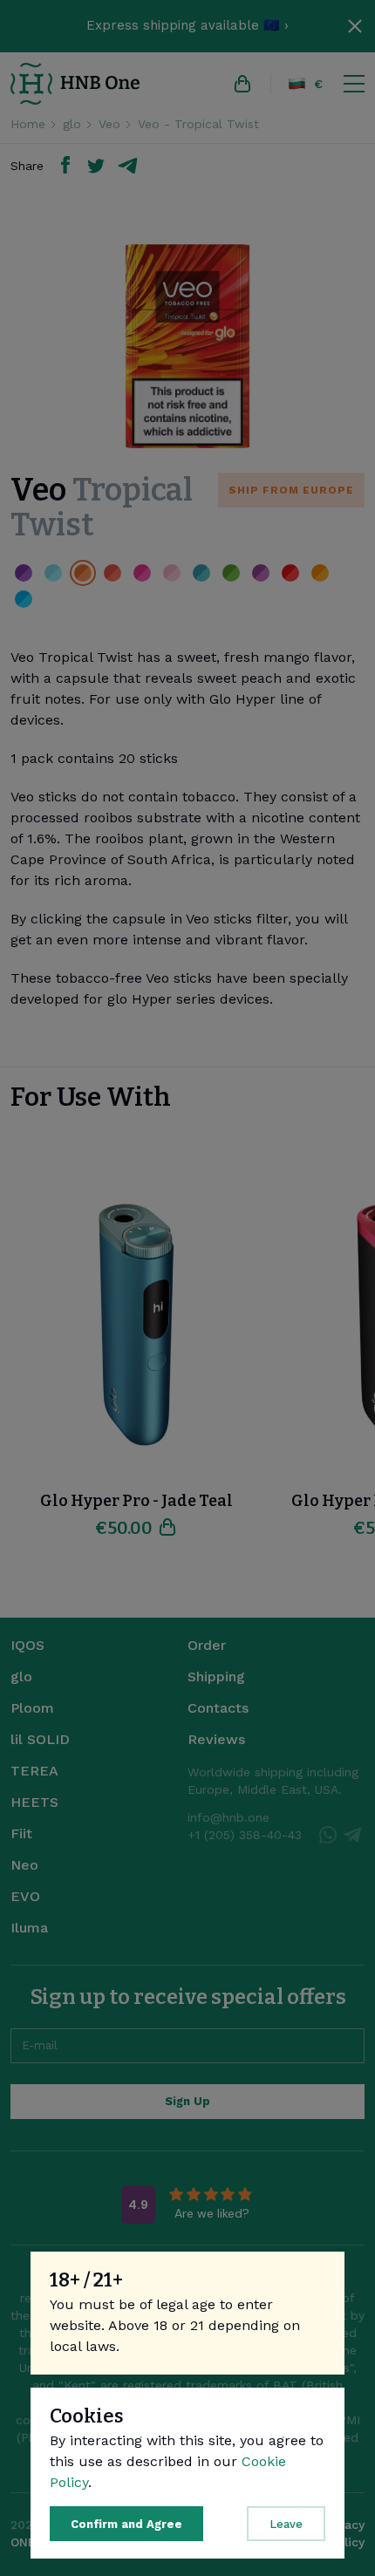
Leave (286, 2524)
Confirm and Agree (126, 2524)
